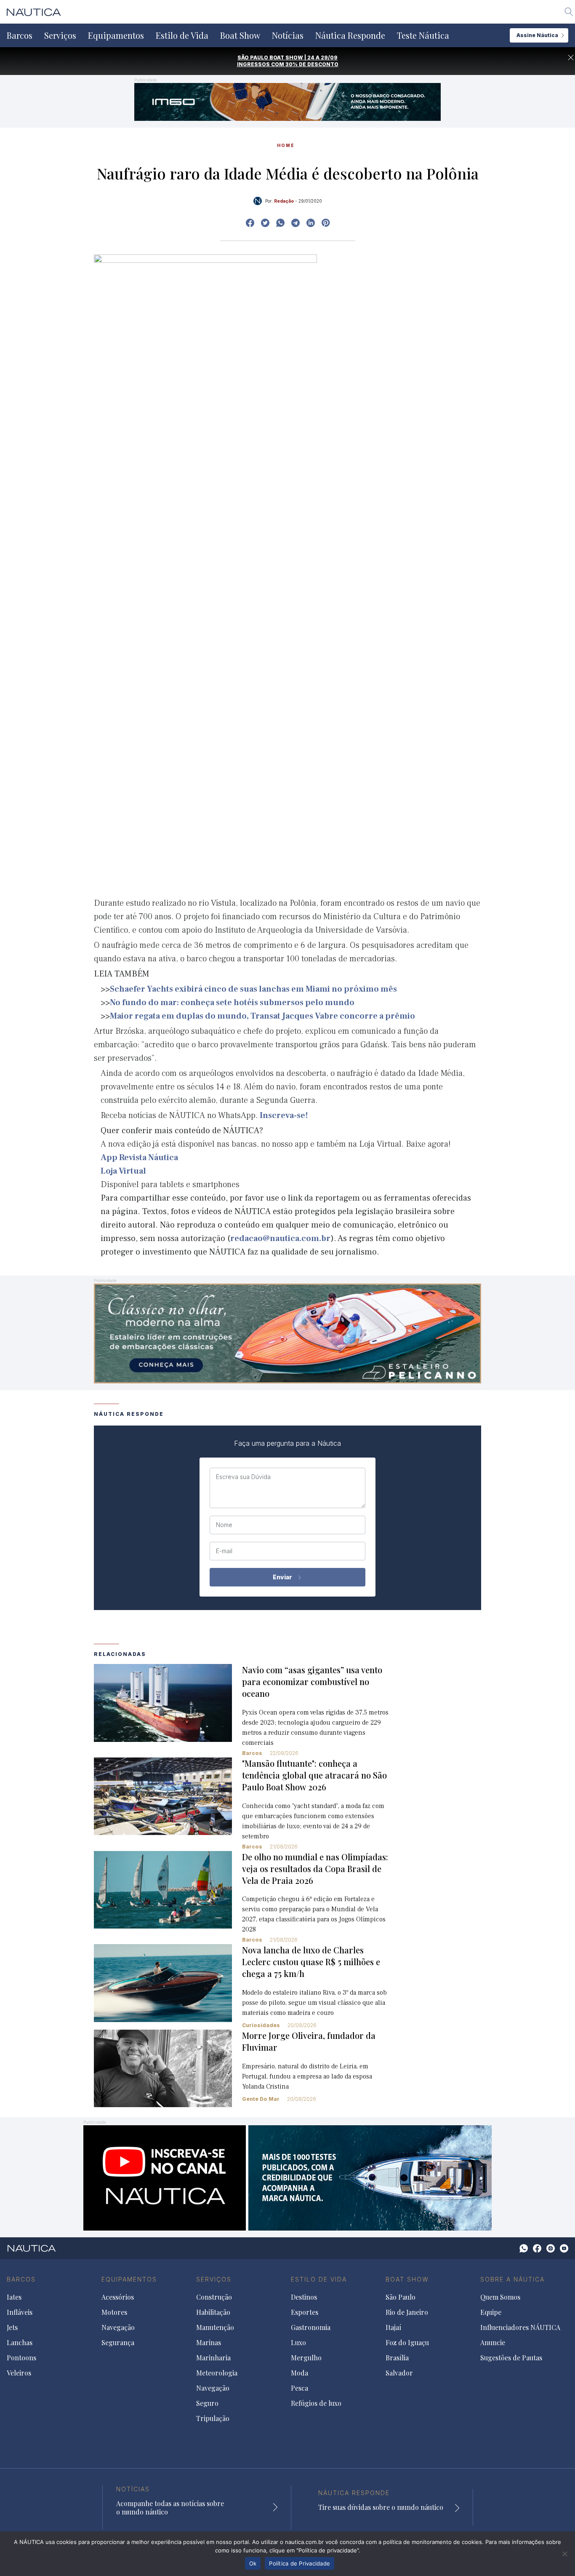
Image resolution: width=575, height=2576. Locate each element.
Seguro (207, 2403)
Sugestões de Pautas (511, 2358)
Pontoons (21, 2358)
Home (286, 145)
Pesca (299, 2388)
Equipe (491, 2312)
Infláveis (20, 2312)
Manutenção (215, 2327)
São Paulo (401, 2297)
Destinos (304, 2297)
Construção (214, 2297)
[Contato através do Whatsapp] (524, 2248)
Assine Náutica (537, 35)
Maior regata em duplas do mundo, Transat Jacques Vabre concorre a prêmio (262, 1016)
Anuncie (493, 2343)
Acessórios (118, 2297)
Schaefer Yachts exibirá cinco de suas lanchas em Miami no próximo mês (253, 989)
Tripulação (213, 2418)
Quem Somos (500, 2297)
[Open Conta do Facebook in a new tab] (250, 223)
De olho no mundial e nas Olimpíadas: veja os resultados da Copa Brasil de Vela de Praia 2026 (315, 1868)
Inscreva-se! (284, 1115)
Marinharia (213, 2358)
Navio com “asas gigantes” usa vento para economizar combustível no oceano (312, 1681)
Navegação (118, 2327)
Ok (253, 2563)
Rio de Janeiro (407, 2312)
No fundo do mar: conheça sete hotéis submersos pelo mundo (232, 1003)
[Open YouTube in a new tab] (295, 223)
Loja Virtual (123, 1171)
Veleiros (19, 2373)
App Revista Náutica (139, 1158)
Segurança (118, 2343)
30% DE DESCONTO (312, 64)
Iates (14, 2297)
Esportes (305, 2312)
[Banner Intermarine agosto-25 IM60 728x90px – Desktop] (287, 101)
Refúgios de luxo (316, 2403)
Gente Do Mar (261, 2099)
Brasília (397, 2358)
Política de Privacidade (299, 2563)
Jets (12, 2327)
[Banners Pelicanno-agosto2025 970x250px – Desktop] (287, 1333)
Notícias (288, 35)
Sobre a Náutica (512, 2279)
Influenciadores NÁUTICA (520, 2327)
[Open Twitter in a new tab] (265, 223)
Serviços (60, 35)
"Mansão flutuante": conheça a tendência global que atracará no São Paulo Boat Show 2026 (314, 1775)
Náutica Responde (350, 35)
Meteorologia (217, 2373)
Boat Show (240, 35)
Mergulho (306, 2358)
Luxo (298, 2343)
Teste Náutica (423, 35)
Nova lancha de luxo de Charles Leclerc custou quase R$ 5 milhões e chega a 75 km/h (311, 1962)
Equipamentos (116, 35)
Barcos (20, 35)
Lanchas (20, 2343)
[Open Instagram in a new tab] (280, 223)
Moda (299, 2373)
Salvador (399, 2373)
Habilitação (213, 2312)
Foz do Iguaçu (407, 2343)
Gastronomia (311, 2327)
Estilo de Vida (182, 35)
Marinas (209, 2343)
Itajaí (393, 2327)
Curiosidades (261, 2025)
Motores (114, 2312)
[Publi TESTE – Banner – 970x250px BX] (287, 2177)
